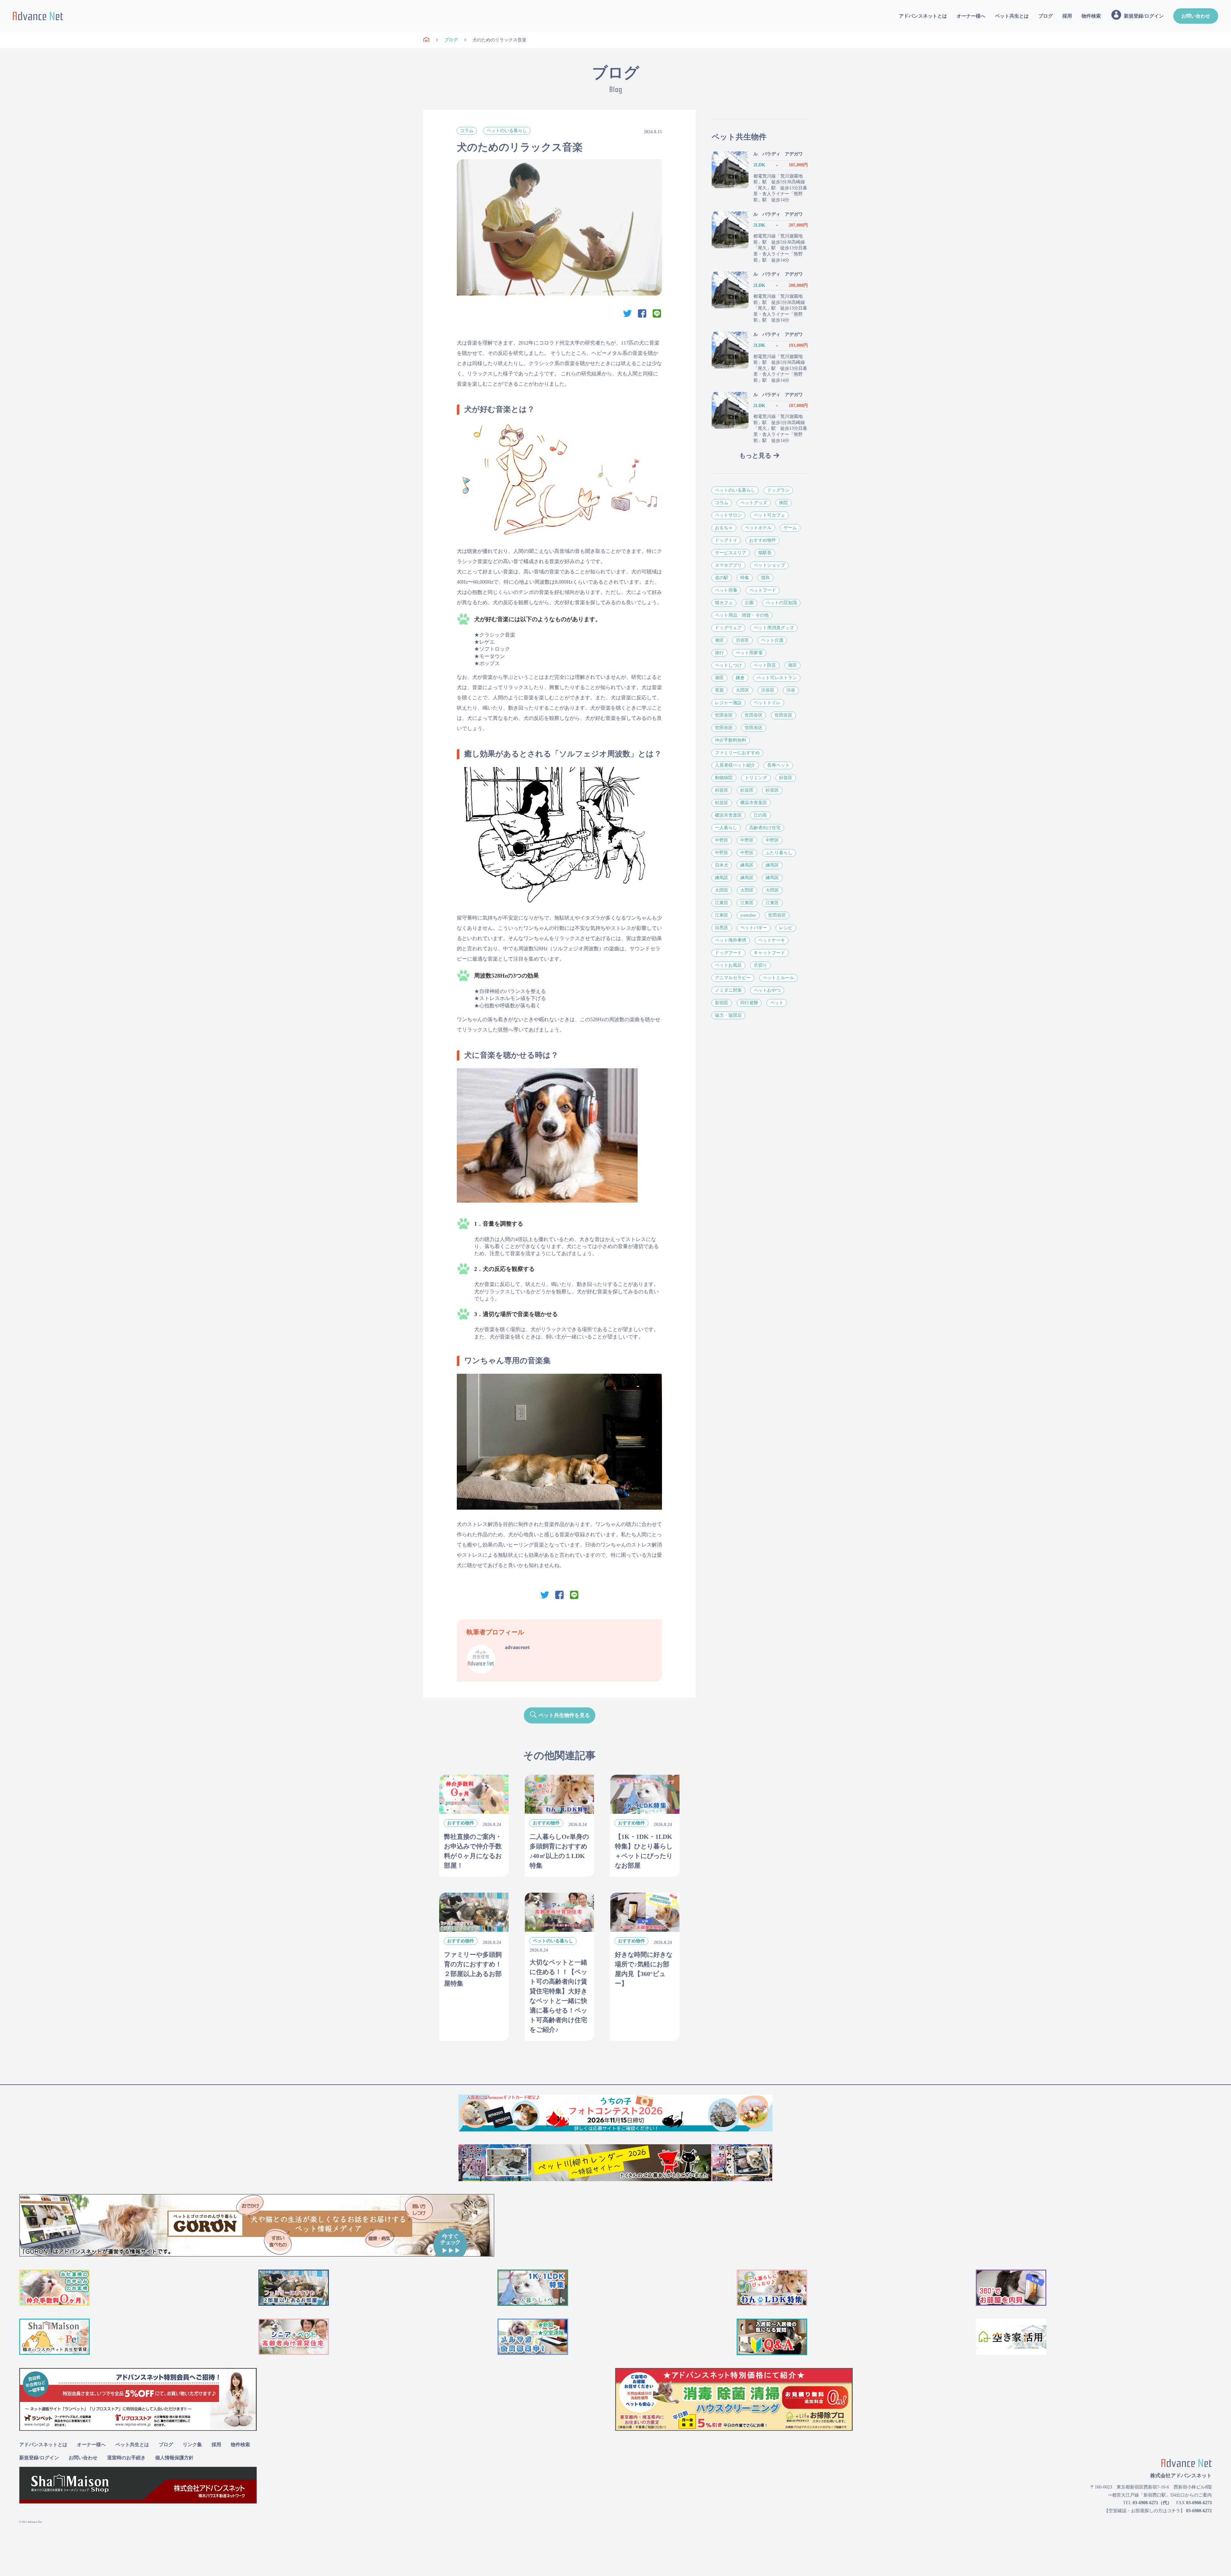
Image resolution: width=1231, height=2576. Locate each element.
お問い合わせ (1196, 16)
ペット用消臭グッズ (774, 628)
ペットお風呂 (728, 965)
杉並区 (786, 778)
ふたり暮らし (779, 853)
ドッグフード (728, 953)
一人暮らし (726, 828)
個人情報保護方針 (174, 2458)
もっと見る (755, 455)
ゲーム (790, 528)
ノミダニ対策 (728, 990)
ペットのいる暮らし (507, 131)
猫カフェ (724, 603)
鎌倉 (740, 678)
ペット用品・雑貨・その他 (742, 615)
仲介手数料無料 (731, 740)
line (657, 313)
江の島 (760, 815)
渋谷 (791, 690)
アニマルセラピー (733, 978)
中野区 (722, 840)
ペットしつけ (728, 665)
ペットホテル (758, 528)
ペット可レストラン (777, 678)
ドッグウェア (728, 628)
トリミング (756, 778)
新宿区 (722, 1003)
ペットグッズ (754, 503)
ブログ (1046, 16)
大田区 (742, 690)
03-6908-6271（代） (1152, 2503)
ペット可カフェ (769, 515)
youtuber (748, 915)
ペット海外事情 (731, 940)
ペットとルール (778, 978)
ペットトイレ (767, 703)
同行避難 (749, 1003)
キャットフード (769, 953)
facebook (642, 313)
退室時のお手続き (126, 2458)
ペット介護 (772, 640)
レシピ (786, 928)
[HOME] (426, 40)
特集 (745, 578)
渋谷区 (742, 640)
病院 (783, 503)
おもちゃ (724, 528)
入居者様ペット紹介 (735, 765)
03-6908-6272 (1199, 2511)
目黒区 (722, 928)
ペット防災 (765, 665)
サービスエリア (731, 553)
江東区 (722, 903)
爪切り (760, 965)
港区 (719, 640)
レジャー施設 (728, 703)
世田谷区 (724, 715)
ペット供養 (726, 590)
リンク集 (192, 2445)
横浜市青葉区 (754, 803)
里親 (719, 690)
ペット (777, 1003)
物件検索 (1091, 16)
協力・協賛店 (728, 1015)
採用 (1067, 16)
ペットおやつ (767, 990)
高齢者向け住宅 (765, 828)
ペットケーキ (772, 940)
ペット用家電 (749, 653)
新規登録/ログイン (39, 2458)
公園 (749, 603)
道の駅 (722, 578)
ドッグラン (778, 490)
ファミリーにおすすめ (737, 753)
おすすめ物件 (763, 540)
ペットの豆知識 (781, 603)
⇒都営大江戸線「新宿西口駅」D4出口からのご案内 (1160, 2495)
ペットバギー (754, 928)
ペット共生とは (1012, 16)
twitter (627, 313)
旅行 (719, 653)
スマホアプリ (728, 565)
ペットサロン (728, 515)
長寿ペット (778, 765)
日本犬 (722, 865)
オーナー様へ (971, 16)
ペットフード (763, 590)
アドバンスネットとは (923, 16)
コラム (467, 131)
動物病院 (724, 778)
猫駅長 (765, 553)
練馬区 (747, 865)
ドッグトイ (726, 540)
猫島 (766, 578)
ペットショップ (769, 565)
